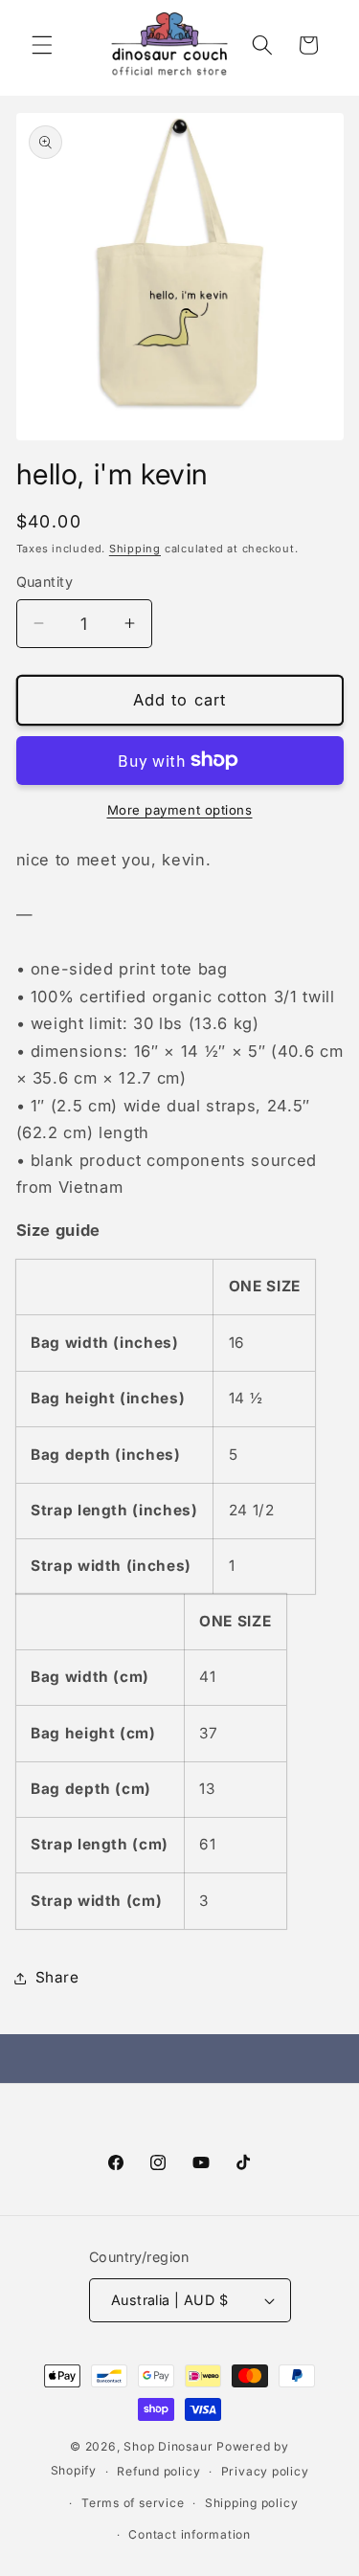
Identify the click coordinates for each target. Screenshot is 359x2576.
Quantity (45, 582)
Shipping (135, 549)
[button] (42, 45)
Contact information (190, 2534)
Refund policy (158, 2471)
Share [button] (57, 1977)
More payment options (180, 810)
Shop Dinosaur (168, 2446)
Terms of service (133, 2503)
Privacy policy (265, 2471)
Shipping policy (252, 2503)
